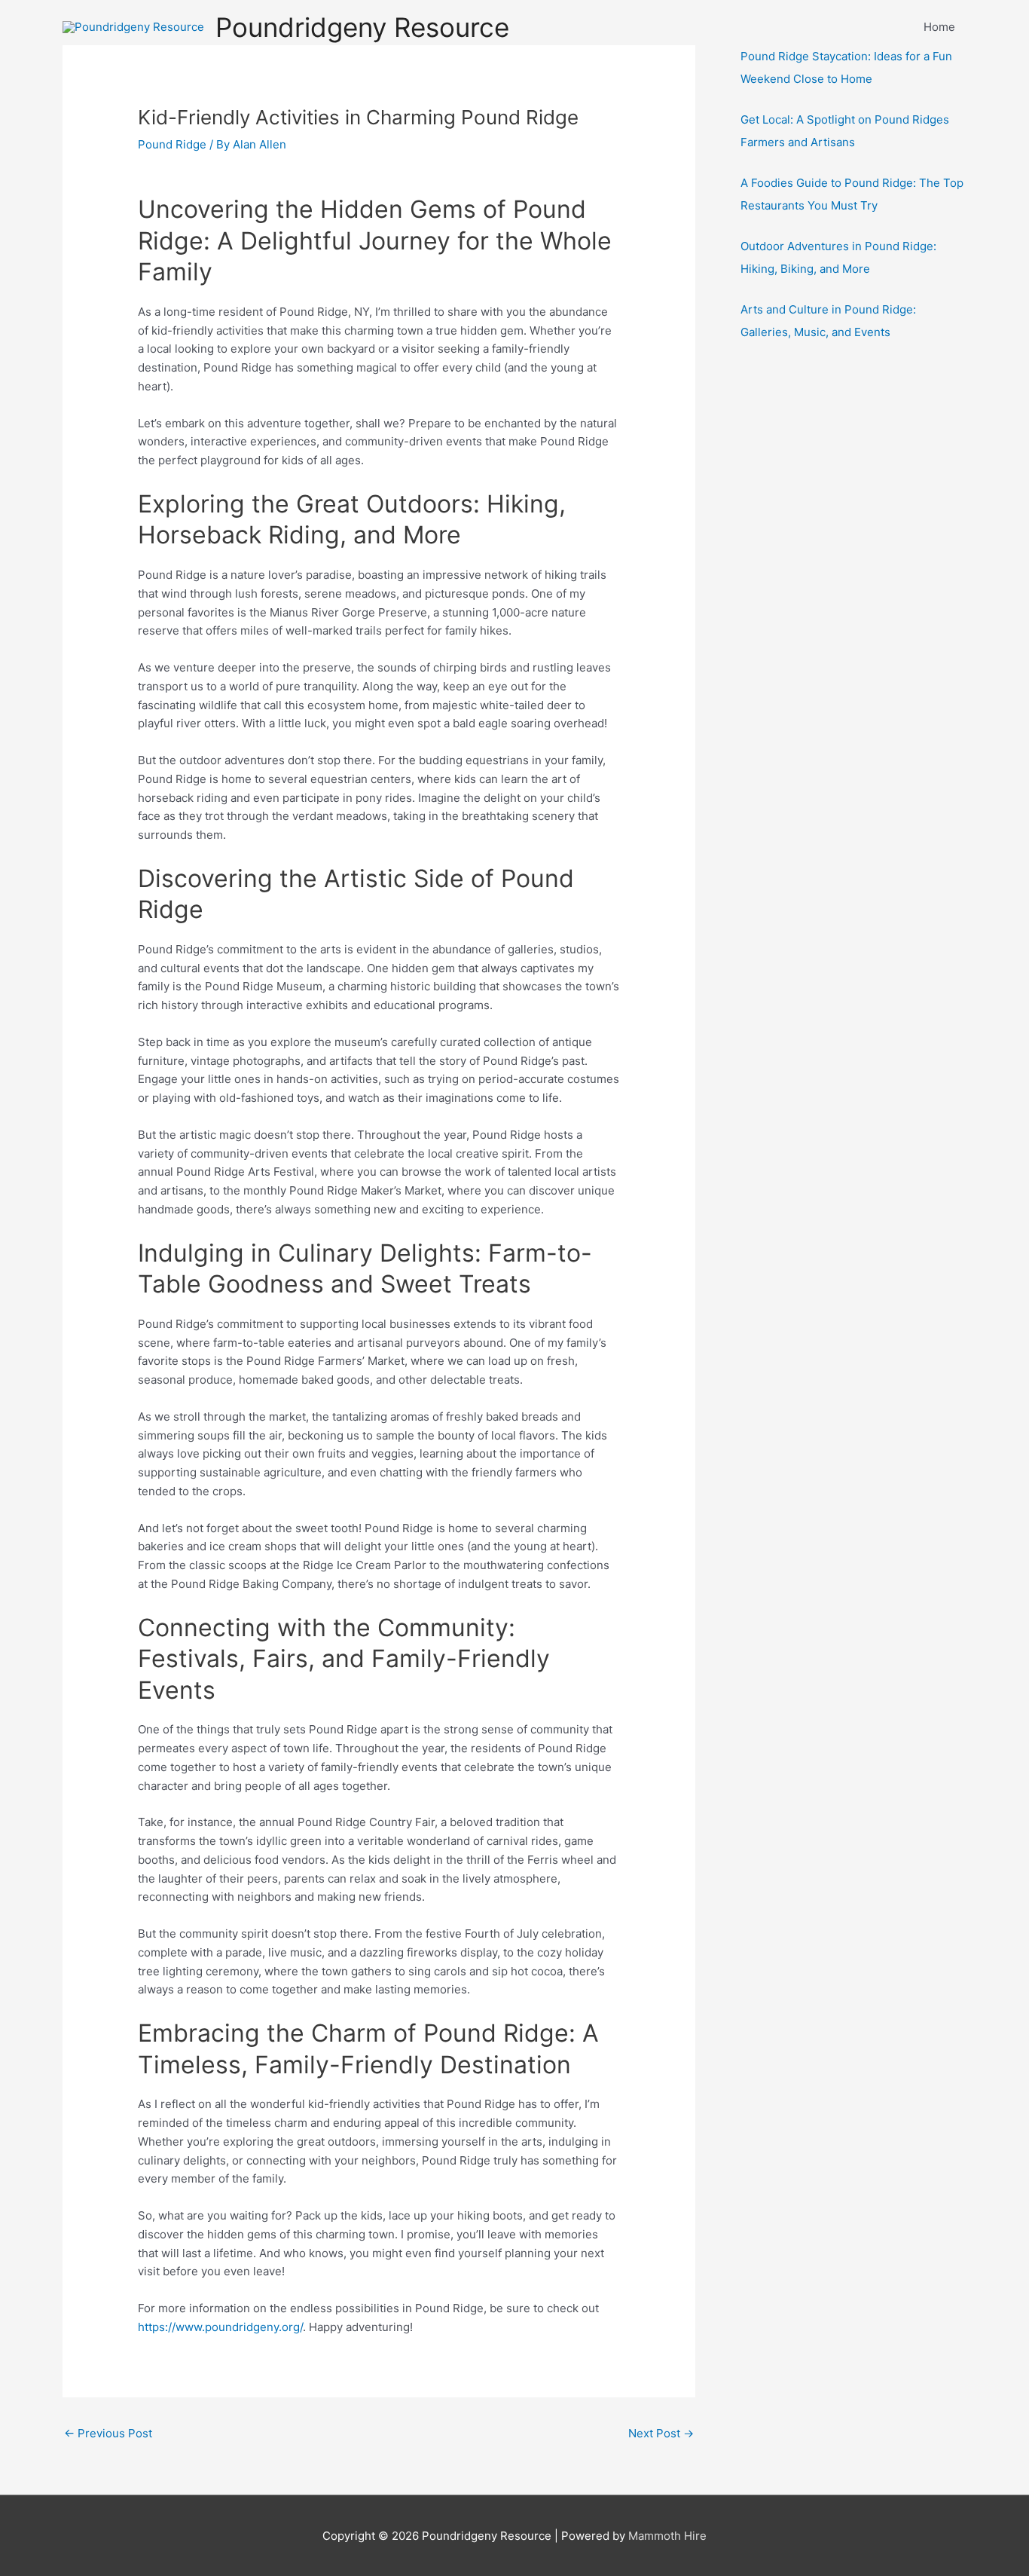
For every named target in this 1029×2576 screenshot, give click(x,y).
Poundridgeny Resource (362, 27)
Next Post (661, 2433)
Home (939, 27)
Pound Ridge (172, 144)
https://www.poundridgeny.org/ (220, 2327)
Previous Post (108, 2433)
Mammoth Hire (667, 2536)
